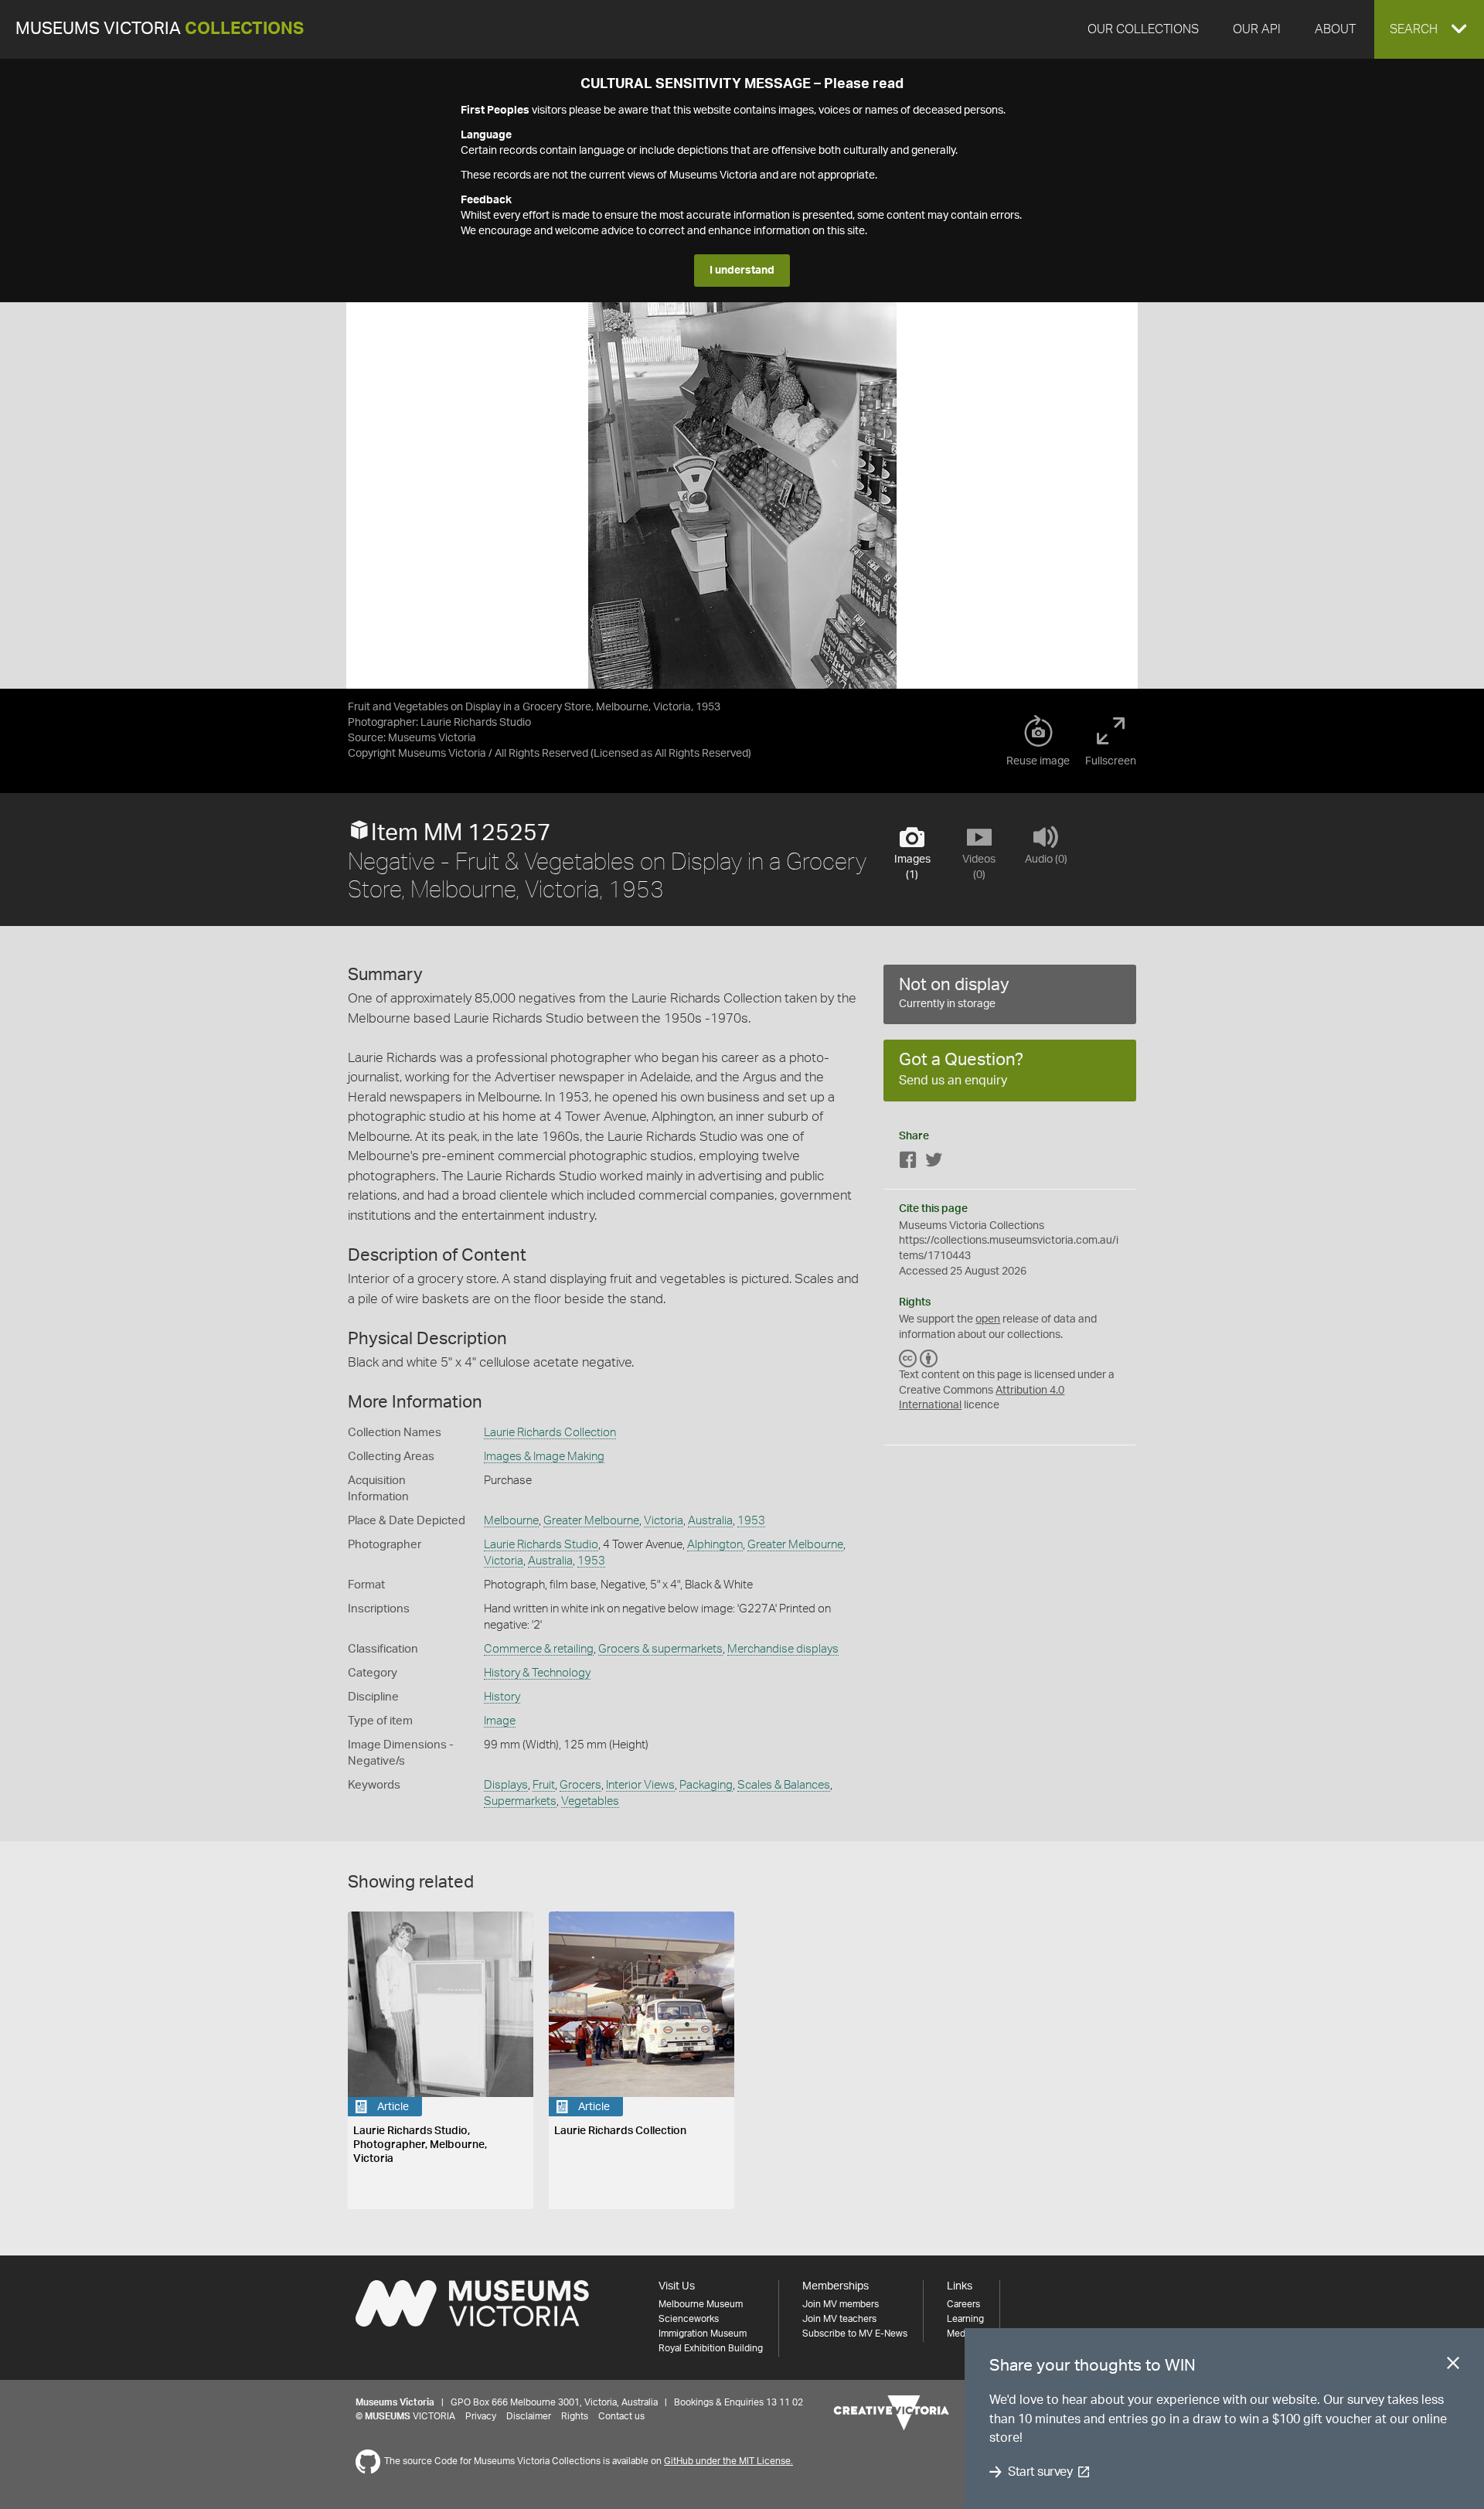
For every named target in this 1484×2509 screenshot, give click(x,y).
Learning (965, 2319)
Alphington (715, 1545)
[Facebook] (908, 1163)
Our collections (1143, 29)
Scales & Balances (784, 1785)
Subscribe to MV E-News (855, 2334)
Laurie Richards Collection (550, 1433)
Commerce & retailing (539, 1649)
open (988, 1319)
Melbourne (511, 1521)
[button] (1429, 29)
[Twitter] (934, 1163)
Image (500, 1721)
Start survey (1040, 2472)
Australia (710, 1521)
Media (960, 2334)
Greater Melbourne (591, 1521)
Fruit (544, 1785)
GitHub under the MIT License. (728, 2461)
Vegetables (590, 1801)
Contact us (621, 2416)
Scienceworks (689, 2319)
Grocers (580, 1785)
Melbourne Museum (701, 2304)
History (502, 1697)
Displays (506, 1785)
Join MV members (841, 2304)
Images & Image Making (544, 1457)
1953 (751, 1521)
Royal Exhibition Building (711, 2348)
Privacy (481, 2416)
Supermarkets (520, 1801)
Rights (575, 2416)
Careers (963, 2304)
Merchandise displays (783, 1649)
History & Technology (537, 1673)
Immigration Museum (703, 2334)
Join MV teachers (839, 2319)
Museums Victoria (160, 29)
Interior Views (640, 1785)
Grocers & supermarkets (660, 1649)
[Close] (1453, 2366)
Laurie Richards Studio (541, 1545)
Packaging (706, 1785)
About (1335, 29)
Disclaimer (529, 2416)
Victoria (664, 1521)
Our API (1257, 29)
